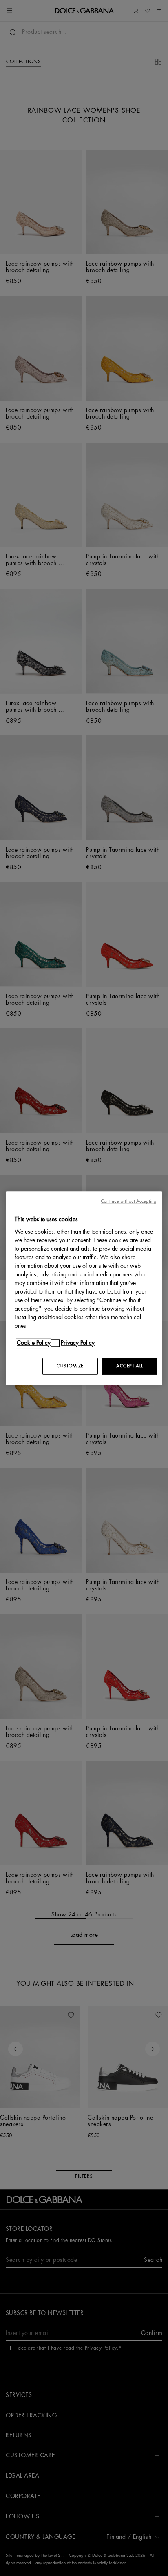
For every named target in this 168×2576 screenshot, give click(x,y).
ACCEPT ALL (130, 1366)
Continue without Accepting (128, 1201)
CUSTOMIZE (70, 1366)
